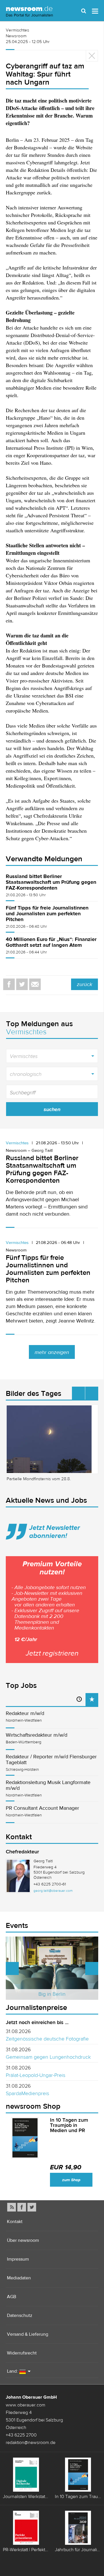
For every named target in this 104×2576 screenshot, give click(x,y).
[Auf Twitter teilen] (22, 984)
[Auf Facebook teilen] (9, 984)
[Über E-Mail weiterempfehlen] (35, 984)
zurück (84, 984)
